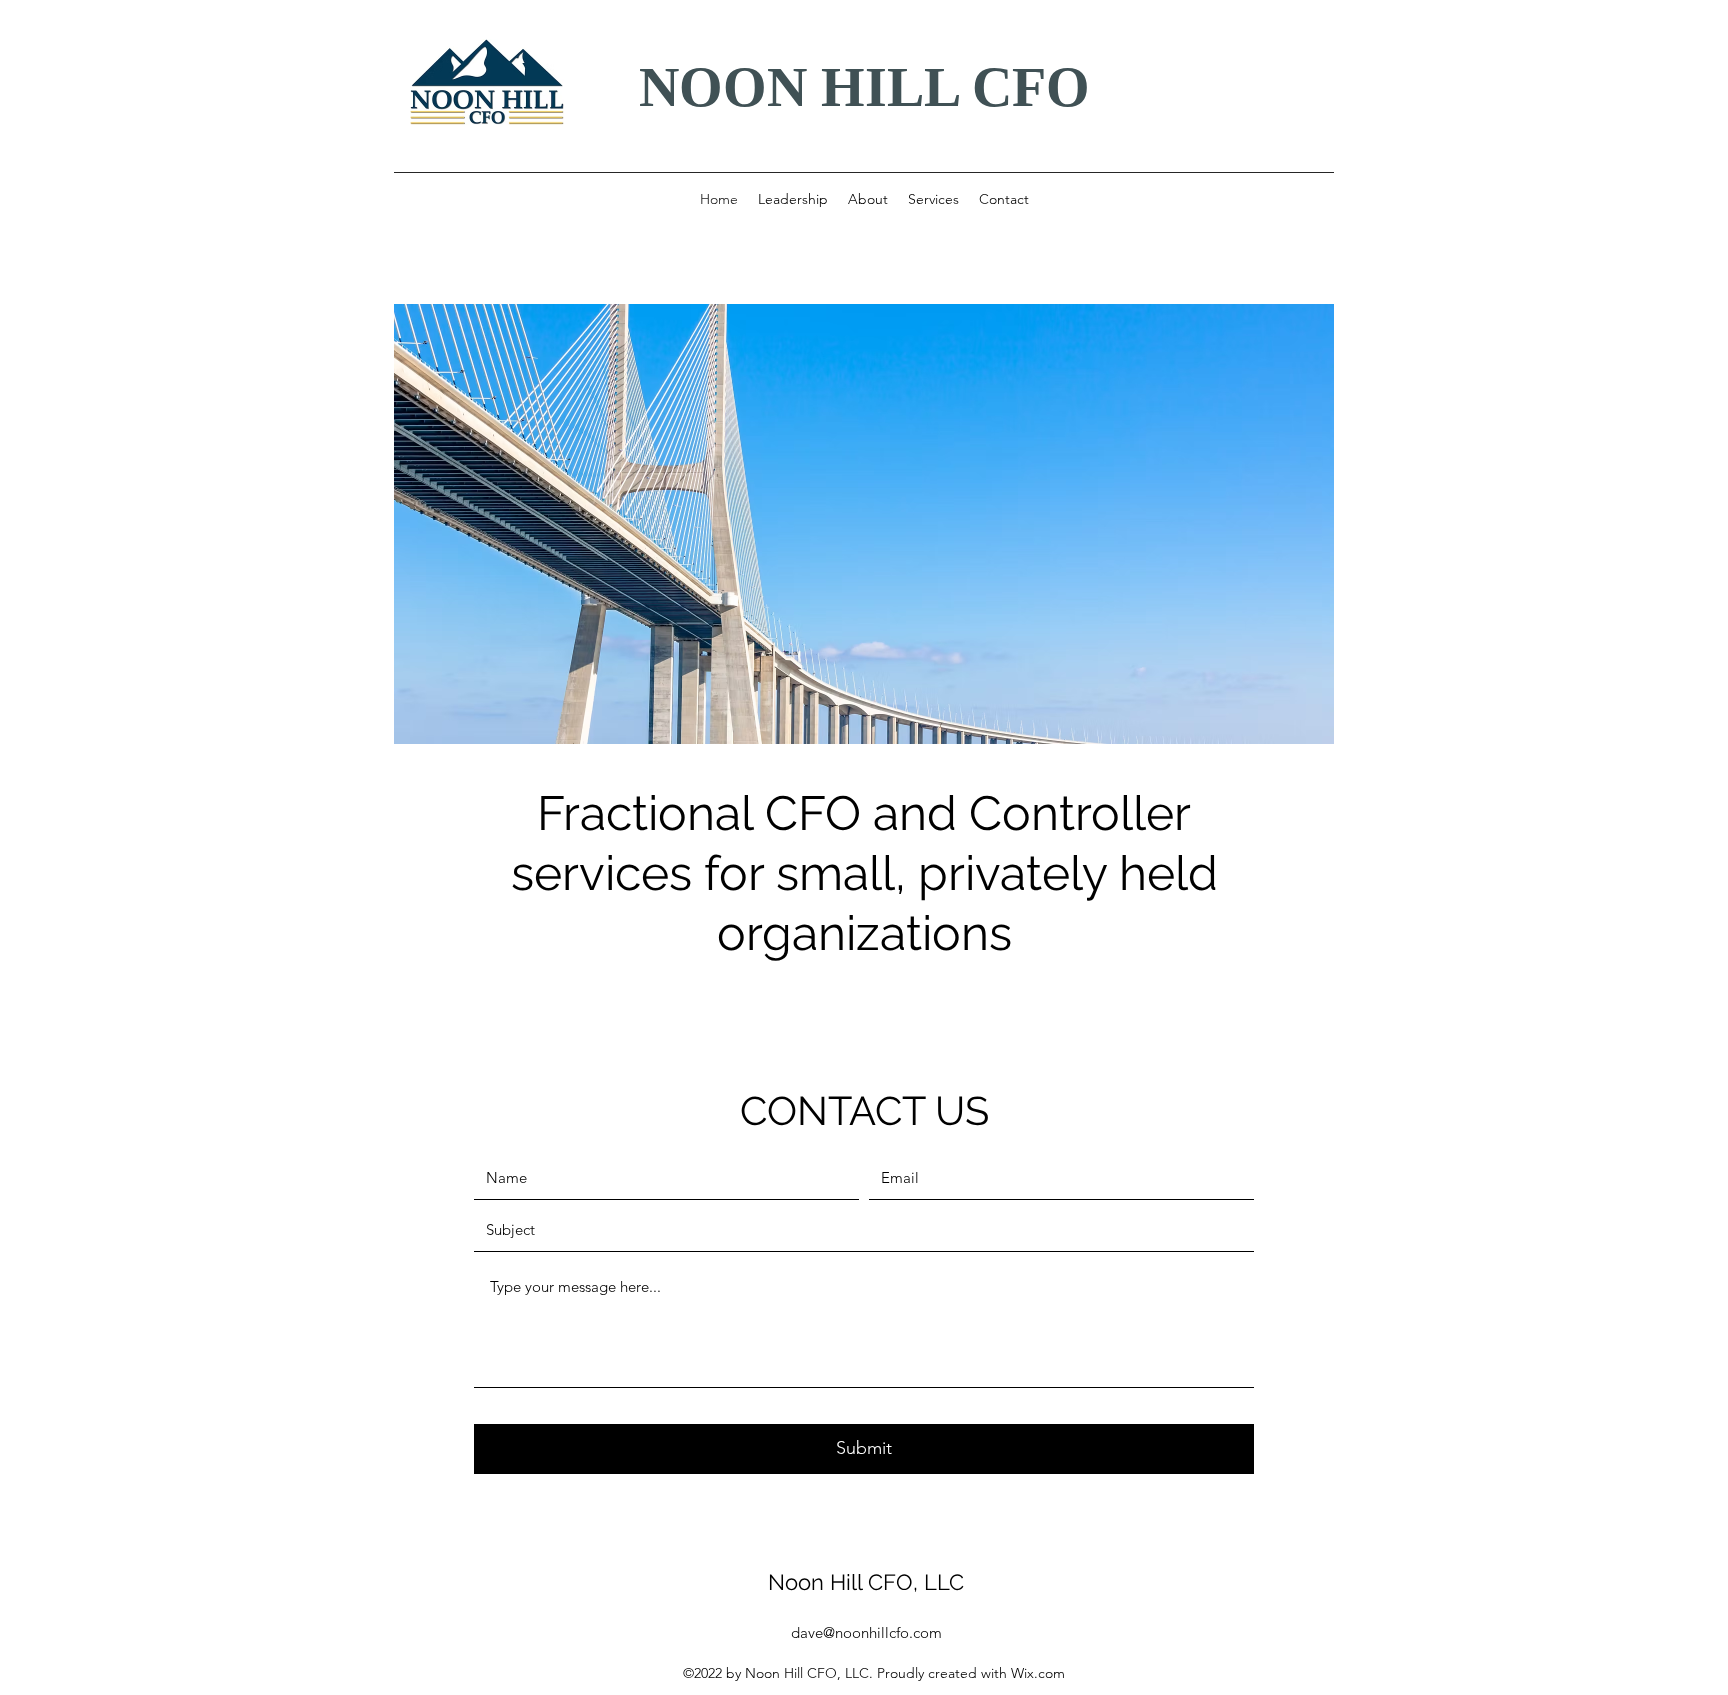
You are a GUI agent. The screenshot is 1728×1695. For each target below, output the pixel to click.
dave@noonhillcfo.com (866, 1632)
